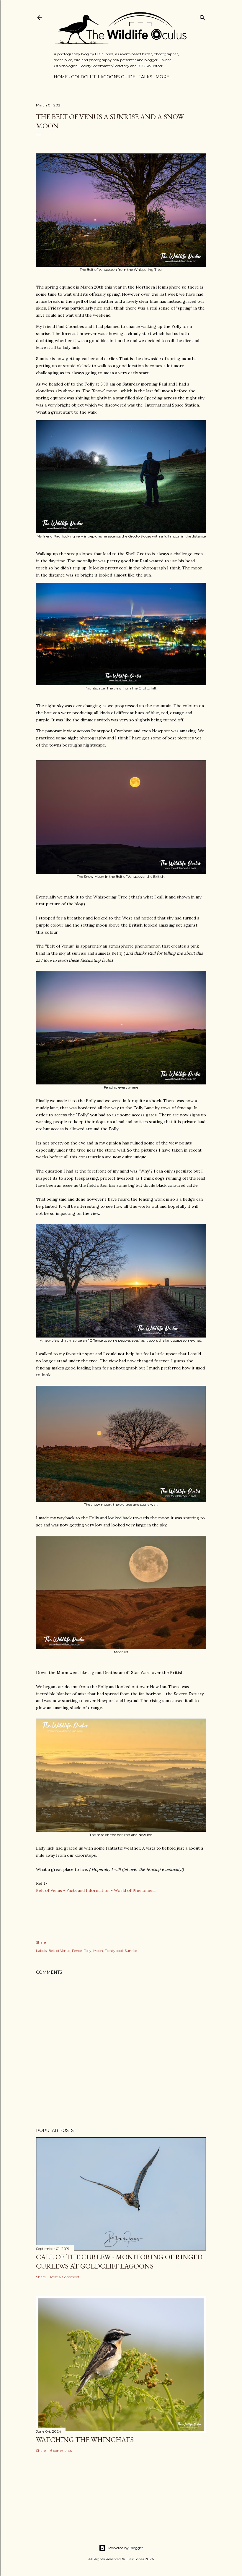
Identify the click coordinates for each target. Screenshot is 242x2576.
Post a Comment (65, 2277)
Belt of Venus (59, 1951)
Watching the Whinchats (85, 2440)
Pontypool (114, 1951)
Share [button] (41, 1942)
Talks (145, 77)
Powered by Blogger (126, 2548)
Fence (77, 1951)
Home (61, 77)
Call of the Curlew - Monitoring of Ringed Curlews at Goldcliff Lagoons (119, 2261)
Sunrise (131, 1951)
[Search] (202, 16)
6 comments (61, 2450)
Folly (88, 1951)
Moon (98, 1951)
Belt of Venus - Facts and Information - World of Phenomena (96, 1890)
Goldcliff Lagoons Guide (103, 77)
